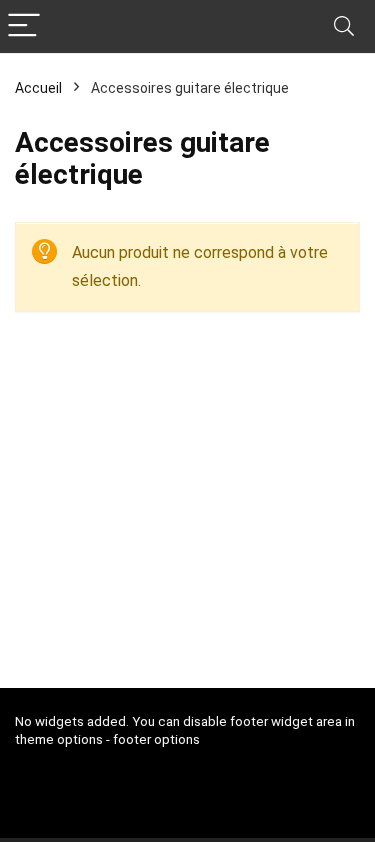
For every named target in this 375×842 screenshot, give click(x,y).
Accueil (38, 88)
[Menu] (24, 26)
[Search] (344, 26)
